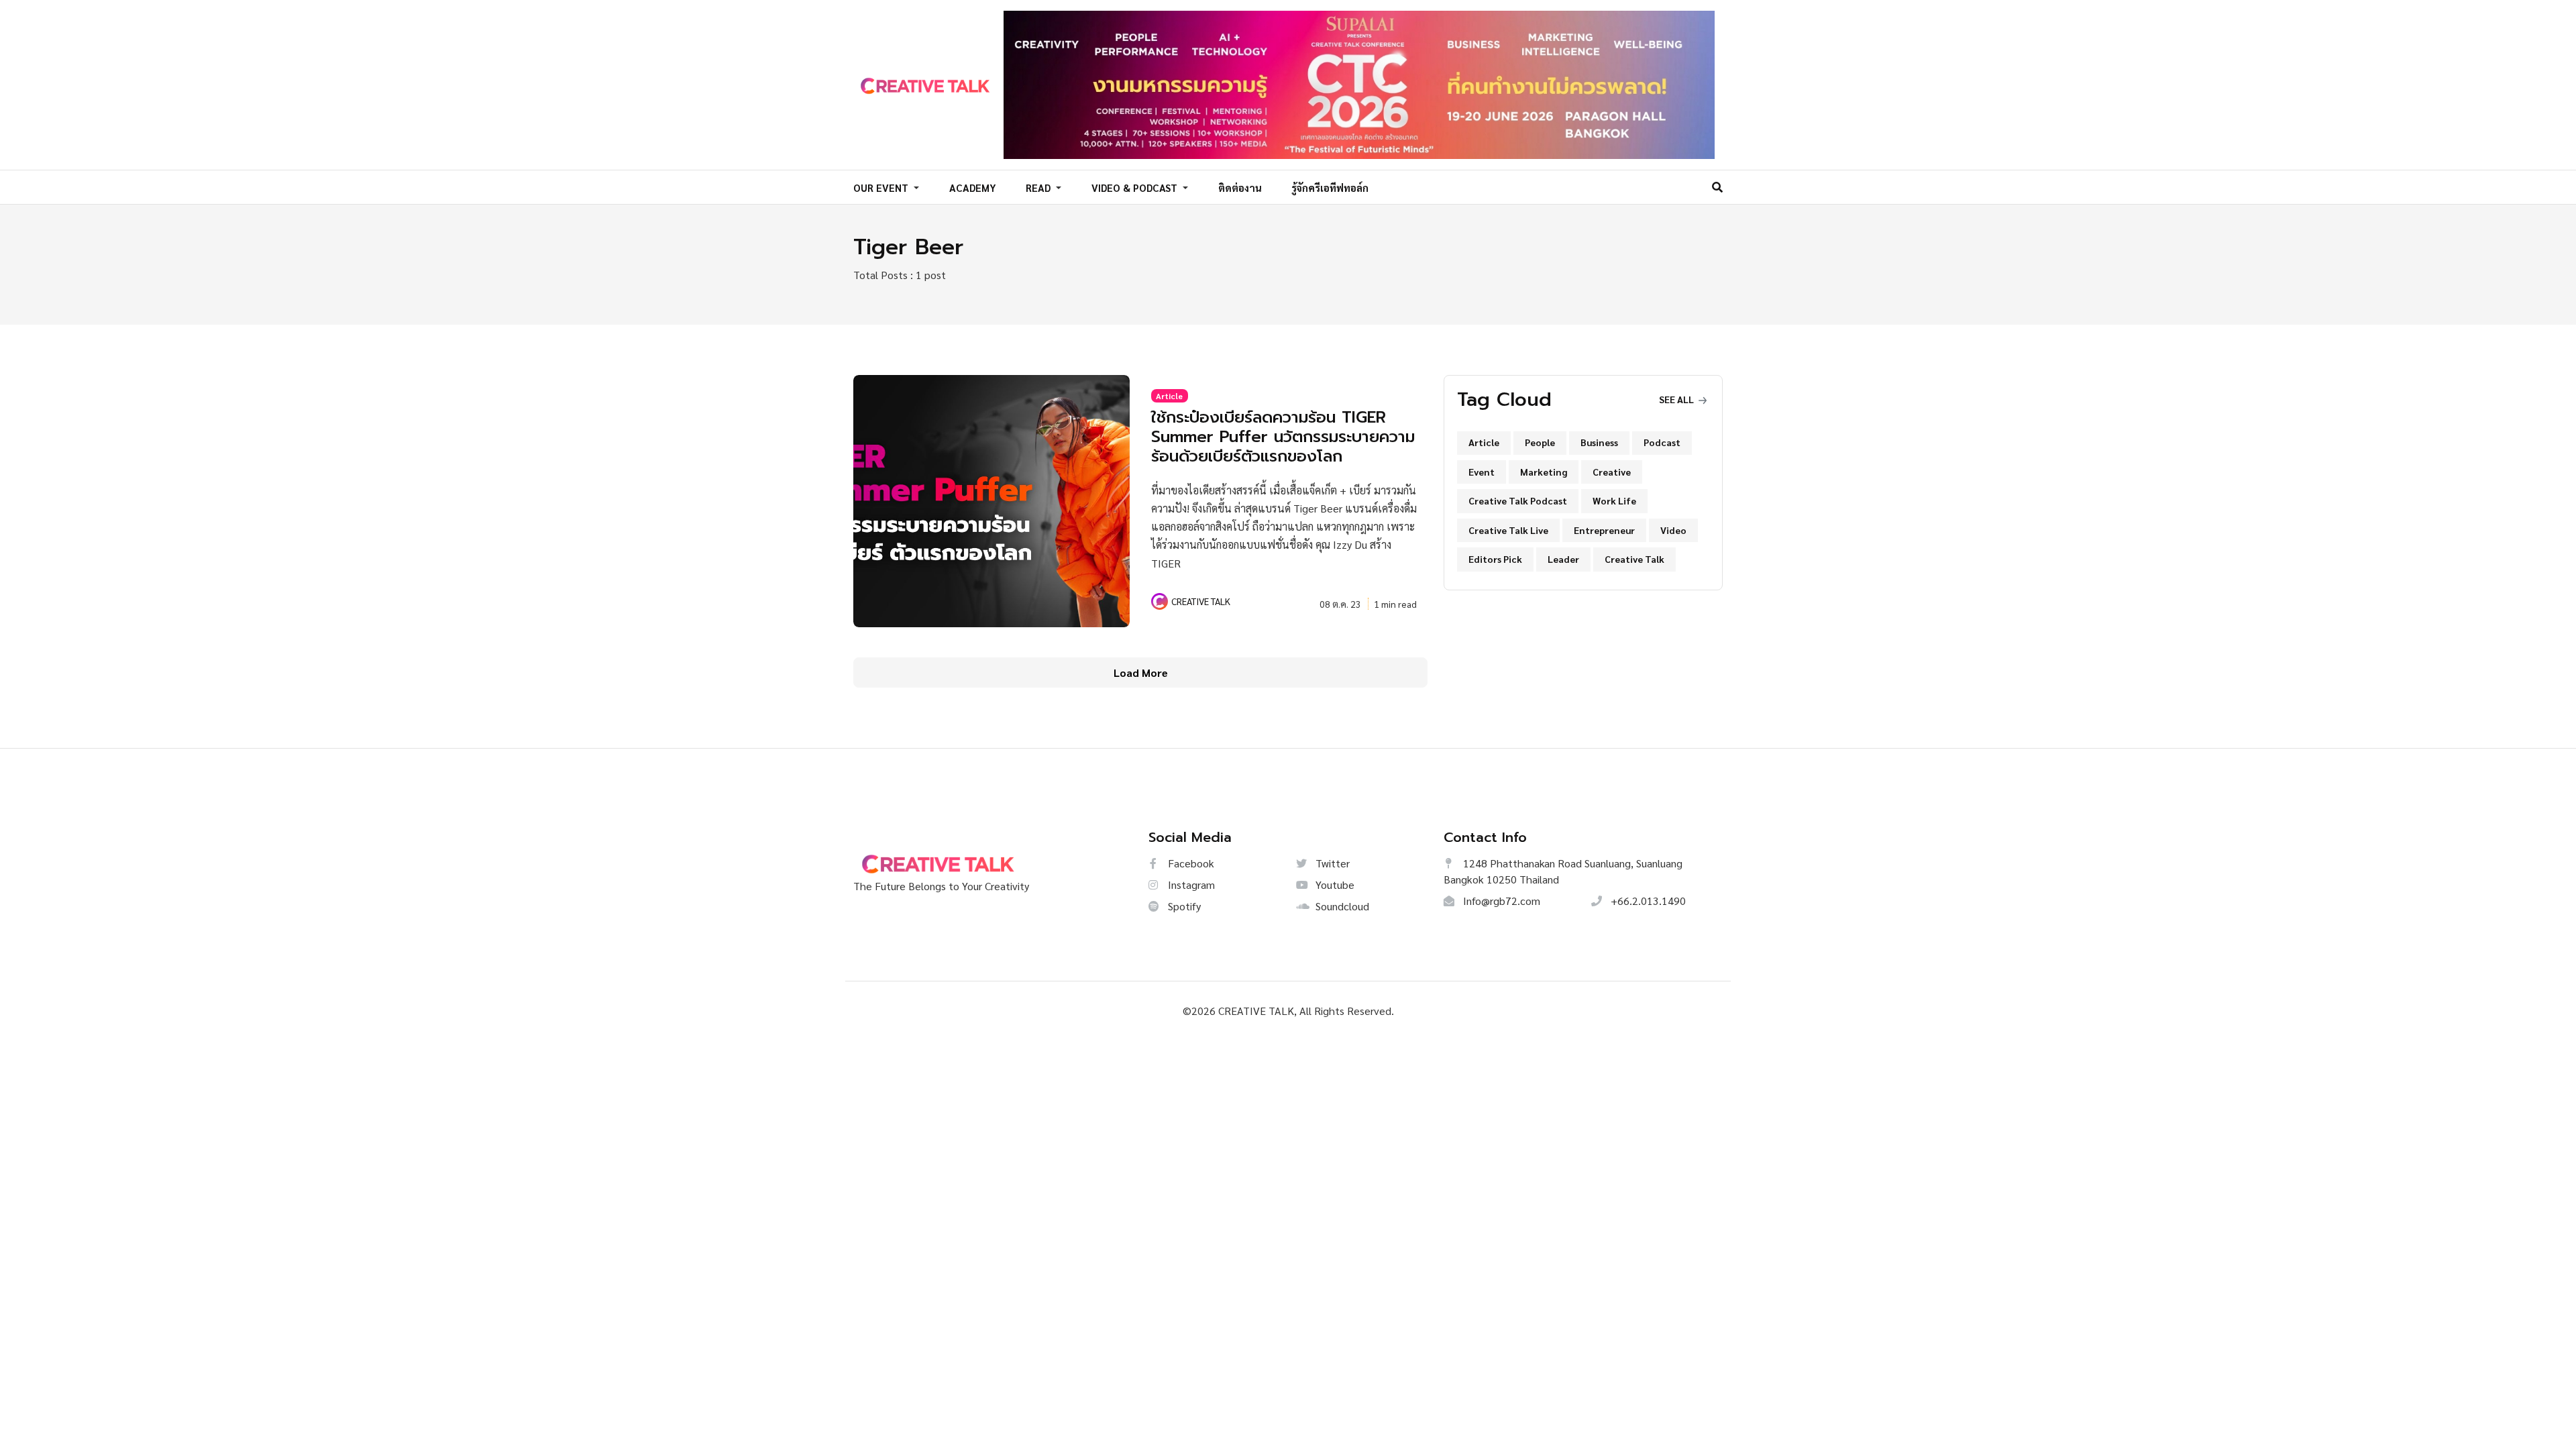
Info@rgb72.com (1500, 901)
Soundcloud (1341, 906)
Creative (1612, 472)
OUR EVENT (882, 187)
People (1540, 442)
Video (1673, 530)
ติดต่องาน (1240, 187)
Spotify (1183, 906)
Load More (1141, 673)
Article (1169, 396)
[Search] (1717, 187)
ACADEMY (973, 187)
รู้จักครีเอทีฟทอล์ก (1330, 187)
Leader (1563, 559)
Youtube (1334, 884)
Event (1482, 472)
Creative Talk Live (1508, 530)
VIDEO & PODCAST (1136, 187)
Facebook (1190, 863)
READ (1039, 187)
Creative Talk (1634, 559)
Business (1599, 442)
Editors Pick (1495, 559)
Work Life (1614, 500)
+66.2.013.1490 (1647, 901)
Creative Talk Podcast (1518, 500)
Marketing (1544, 472)
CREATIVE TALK (1201, 601)
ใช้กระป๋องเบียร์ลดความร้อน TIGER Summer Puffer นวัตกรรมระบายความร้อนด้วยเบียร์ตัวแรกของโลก (1283, 437)
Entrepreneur (1604, 530)
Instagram (1190, 884)
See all (1677, 399)
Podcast (1662, 442)
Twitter (1331, 863)
